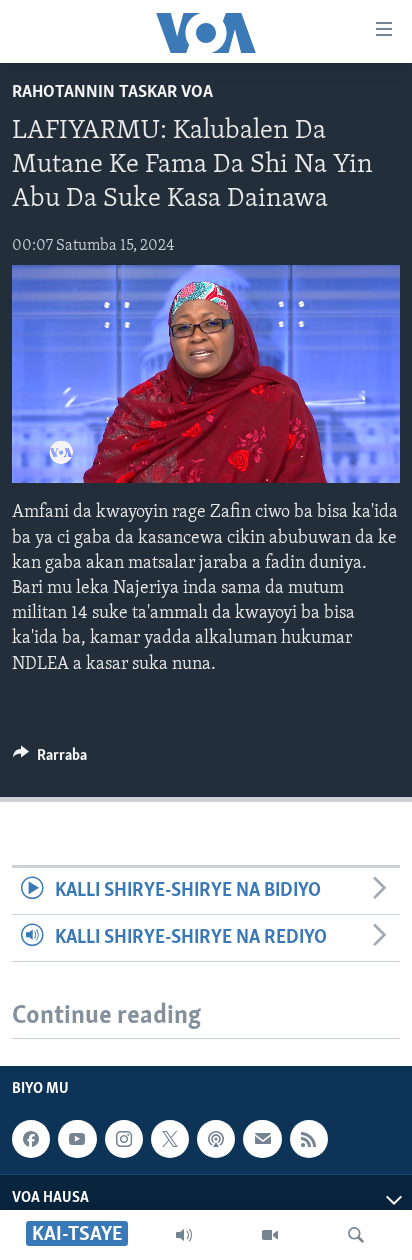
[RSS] (309, 1139)
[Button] (50, 760)
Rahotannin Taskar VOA (112, 93)
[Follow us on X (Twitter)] (170, 1139)
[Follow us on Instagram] (124, 1139)
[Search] (356, 1235)
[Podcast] (216, 1139)
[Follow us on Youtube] (77, 1139)
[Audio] (184, 1235)
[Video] (270, 1235)
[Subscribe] (262, 1139)
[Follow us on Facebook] (31, 1139)
